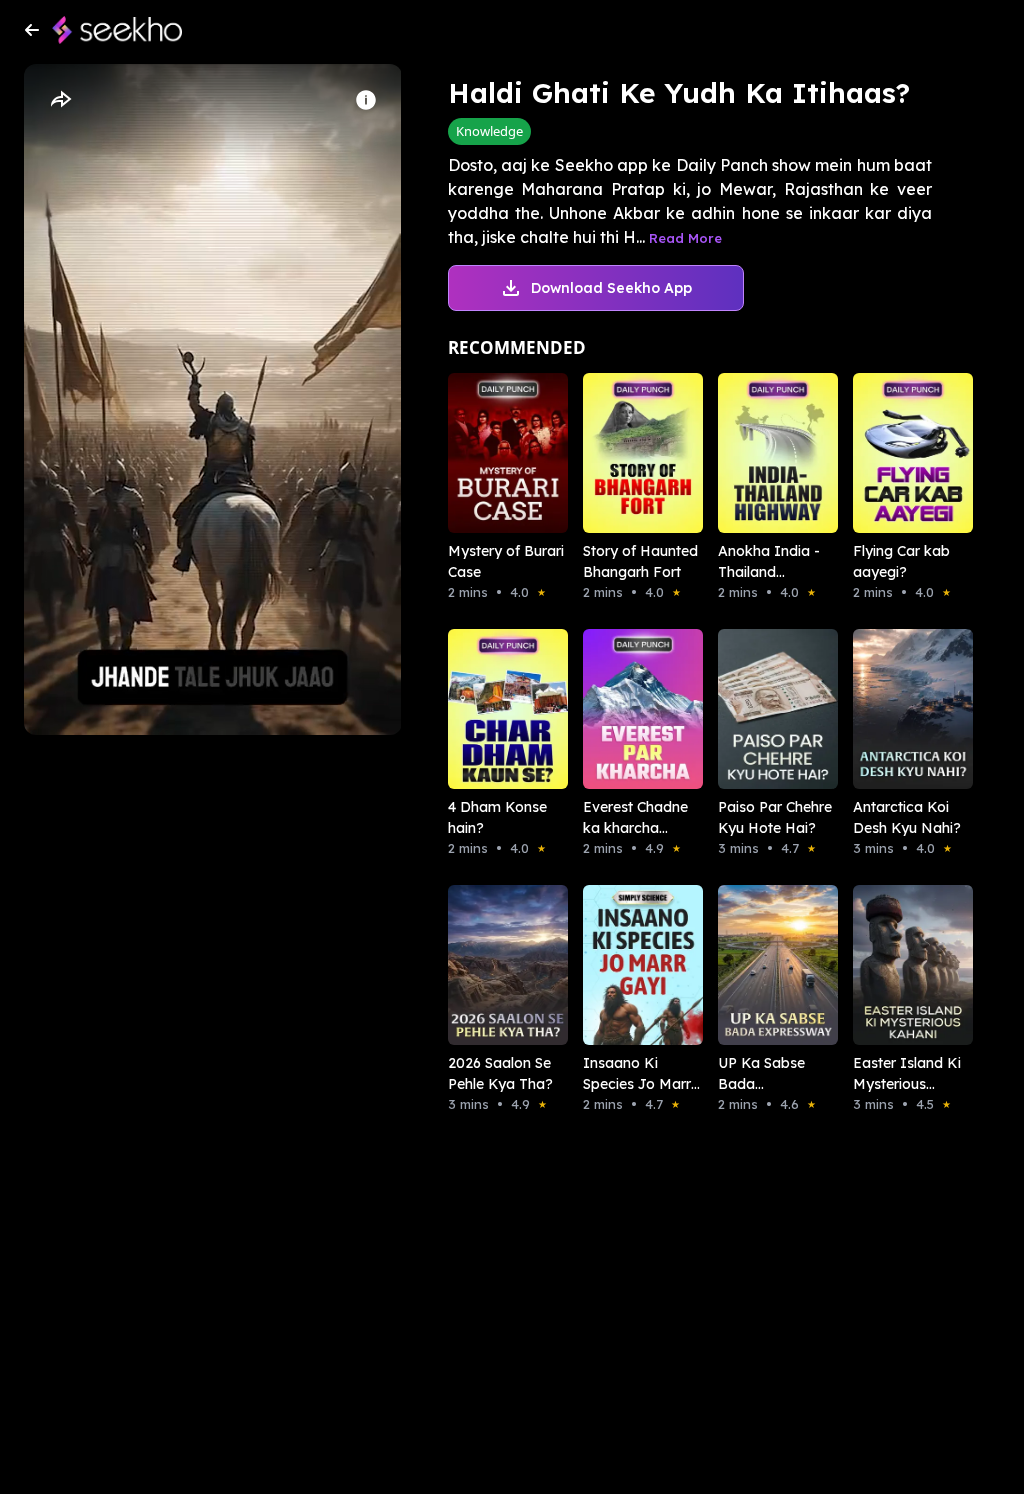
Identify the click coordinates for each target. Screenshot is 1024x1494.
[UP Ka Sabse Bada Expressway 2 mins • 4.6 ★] (757, 965)
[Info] (366, 100)
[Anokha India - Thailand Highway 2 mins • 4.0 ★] (757, 453)
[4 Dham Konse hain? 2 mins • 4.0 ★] (487, 709)
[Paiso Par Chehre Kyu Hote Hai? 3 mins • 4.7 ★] (757, 709)
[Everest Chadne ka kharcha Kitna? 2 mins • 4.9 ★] (622, 709)
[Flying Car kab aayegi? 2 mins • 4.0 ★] (892, 453)
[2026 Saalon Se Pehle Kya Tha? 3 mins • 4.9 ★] (487, 965)
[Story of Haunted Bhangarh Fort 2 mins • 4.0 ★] (622, 453)
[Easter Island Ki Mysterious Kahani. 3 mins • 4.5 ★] (892, 965)
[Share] (60, 100)
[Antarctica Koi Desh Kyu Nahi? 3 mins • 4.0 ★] (892, 709)
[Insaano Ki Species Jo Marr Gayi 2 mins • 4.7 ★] (622, 965)
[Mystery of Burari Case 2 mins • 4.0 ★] (487, 453)
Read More (685, 238)
